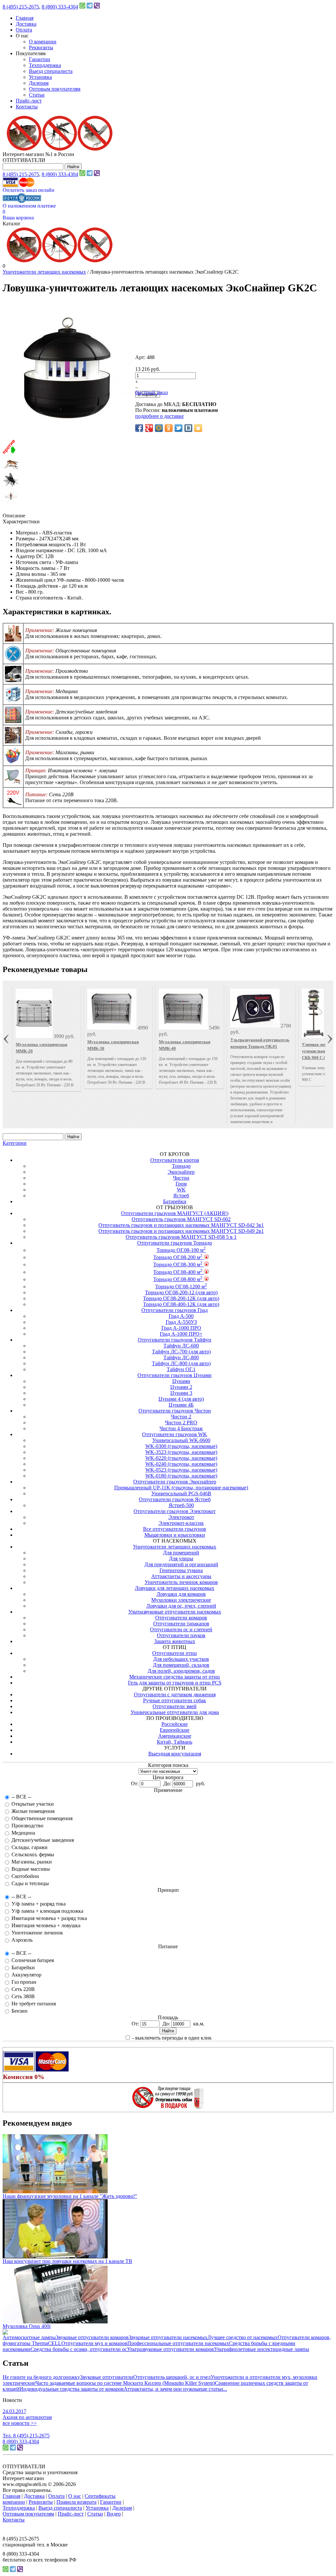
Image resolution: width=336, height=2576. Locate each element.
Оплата (24, 30)
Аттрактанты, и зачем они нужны (161, 2389)
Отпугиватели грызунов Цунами (175, 1375)
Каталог (12, 224)
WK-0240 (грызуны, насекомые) (181, 1464)
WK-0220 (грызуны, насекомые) (181, 1458)
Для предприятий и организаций (181, 1564)
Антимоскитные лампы (29, 2337)
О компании (43, 42)
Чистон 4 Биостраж (181, 1428)
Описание (14, 516)
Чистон (181, 1178)
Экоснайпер (181, 1172)
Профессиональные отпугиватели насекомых (178, 2343)
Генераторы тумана (181, 1570)
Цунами (181, 1381)
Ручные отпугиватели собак (175, 1700)
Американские (175, 1736)
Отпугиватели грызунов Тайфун (175, 1340)
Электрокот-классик (181, 1523)
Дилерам (39, 83)
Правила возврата (76, 2502)
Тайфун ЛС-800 (181, 1357)
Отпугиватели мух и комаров (94, 2343)
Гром (181, 1184)
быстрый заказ (151, 392)
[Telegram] (90, 7)
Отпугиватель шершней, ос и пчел (172, 2377)
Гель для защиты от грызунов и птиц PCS (175, 1683)
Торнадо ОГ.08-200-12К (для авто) (181, 1298)
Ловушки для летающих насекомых (175, 1588)
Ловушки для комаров (181, 1594)
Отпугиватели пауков (181, 1635)
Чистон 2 (181, 1417)
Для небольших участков (181, 1659)
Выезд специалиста (51, 71)
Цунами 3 (181, 1393)
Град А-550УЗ (181, 1322)
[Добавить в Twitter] (178, 428)
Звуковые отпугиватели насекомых (168, 2337)
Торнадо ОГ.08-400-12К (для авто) (181, 1304)
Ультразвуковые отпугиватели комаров (170, 2349)
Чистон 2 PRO (181, 1423)
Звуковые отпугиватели (107, 2377)
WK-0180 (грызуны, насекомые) (181, 1476)
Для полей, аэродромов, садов (181, 1671)
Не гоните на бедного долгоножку (41, 2377)
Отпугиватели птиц (175, 1653)
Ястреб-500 (181, 1505)
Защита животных (175, 1641)
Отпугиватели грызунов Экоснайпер (175, 1482)
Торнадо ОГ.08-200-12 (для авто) (181, 1292)
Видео (114, 2514)
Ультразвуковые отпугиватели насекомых (175, 1612)
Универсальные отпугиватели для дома (175, 1712)
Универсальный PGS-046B (181, 1493)
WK (181, 1190)
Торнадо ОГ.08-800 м (178, 1279)
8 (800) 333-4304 (60, 7)
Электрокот (181, 1517)
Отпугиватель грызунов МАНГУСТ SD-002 (181, 1219)
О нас (75, 2496)
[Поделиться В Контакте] (188, 428)
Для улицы (181, 1559)
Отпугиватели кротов (175, 1160)
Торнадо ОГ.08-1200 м (181, 1287)
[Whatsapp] (82, 7)
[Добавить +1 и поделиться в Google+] (149, 428)
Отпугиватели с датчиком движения (175, 1695)
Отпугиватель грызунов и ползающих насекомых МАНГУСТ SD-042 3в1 (181, 1225)
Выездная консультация (175, 1754)
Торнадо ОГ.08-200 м (178, 1257)
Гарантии (40, 59)
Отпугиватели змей (175, 1706)
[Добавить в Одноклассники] (169, 428)
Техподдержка (45, 65)
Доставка (26, 24)
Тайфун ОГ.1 (181, 1369)
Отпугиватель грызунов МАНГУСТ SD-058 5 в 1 (181, 1237)
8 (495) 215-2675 (21, 7)
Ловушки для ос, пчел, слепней (181, 1606)
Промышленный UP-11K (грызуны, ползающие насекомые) (181, 1488)
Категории (15, 1143)
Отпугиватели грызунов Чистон (175, 1411)
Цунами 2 (181, 1387)
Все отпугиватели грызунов (175, 1529)
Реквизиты (41, 47)
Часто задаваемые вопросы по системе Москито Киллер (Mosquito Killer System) (125, 2383)
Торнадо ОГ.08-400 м (178, 1272)
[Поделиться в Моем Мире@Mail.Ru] (159, 428)
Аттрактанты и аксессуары (181, 1576)
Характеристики (21, 521)
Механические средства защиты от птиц (175, 1677)
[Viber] (97, 7)
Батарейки (175, 1201)
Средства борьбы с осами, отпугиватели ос (79, 2349)
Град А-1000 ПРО (181, 1328)
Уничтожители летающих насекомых (44, 272)
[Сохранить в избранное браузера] (198, 428)
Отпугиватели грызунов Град (175, 1310)
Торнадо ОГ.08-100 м (181, 1250)
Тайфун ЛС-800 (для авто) (181, 1363)
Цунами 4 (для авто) (181, 1399)
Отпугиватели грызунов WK (175, 1434)
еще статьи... (213, 2389)
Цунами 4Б (181, 1405)
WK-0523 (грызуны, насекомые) (181, 1470)
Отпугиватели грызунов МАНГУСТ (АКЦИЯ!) (175, 1213)
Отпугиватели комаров (181, 1618)
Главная (25, 18)
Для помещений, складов (181, 1665)
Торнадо (181, 1166)
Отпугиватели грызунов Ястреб (175, 1499)
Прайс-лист (29, 101)
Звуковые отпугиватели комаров (92, 2337)
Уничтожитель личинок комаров (181, 1582)
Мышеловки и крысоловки (175, 1535)
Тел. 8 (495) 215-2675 (26, 2436)
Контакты (27, 107)
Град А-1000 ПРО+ (181, 1334)
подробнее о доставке (159, 416)
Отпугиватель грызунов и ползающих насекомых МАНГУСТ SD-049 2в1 (181, 1231)
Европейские (175, 1730)
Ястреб (181, 1196)
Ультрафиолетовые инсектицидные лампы (262, 2349)
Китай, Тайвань (175, 1742)
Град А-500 (181, 1316)
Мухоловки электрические (181, 1600)
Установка (40, 77)
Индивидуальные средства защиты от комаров (72, 2389)
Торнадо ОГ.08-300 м (178, 1265)
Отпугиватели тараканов (181, 1624)
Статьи (37, 95)
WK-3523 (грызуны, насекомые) (181, 1452)
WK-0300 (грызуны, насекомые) (181, 1446)
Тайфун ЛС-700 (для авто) (181, 1352)
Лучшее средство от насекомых (242, 2337)
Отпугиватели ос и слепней (181, 1629)
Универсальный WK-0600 (181, 1440)
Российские (175, 1724)
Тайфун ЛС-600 (181, 1346)
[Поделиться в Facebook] (139, 428)
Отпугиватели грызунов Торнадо (175, 1243)
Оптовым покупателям (55, 89)
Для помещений (181, 1553)
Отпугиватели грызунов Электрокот (175, 1511)
